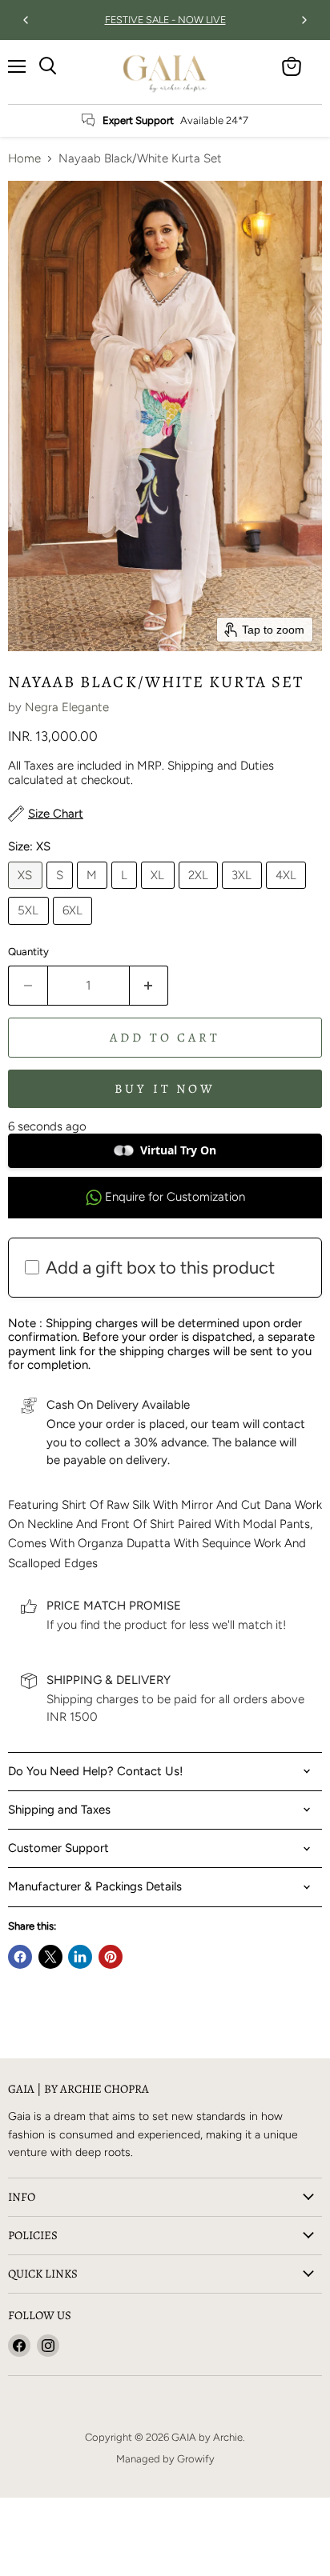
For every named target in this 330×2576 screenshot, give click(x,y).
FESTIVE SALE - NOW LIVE (165, 20)
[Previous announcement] (26, 20)
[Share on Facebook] (20, 1957)
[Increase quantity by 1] (149, 986)
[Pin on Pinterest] (111, 1957)
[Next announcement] (304, 20)
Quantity (28, 952)
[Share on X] (50, 1957)
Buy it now (165, 1088)
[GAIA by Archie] (165, 72)
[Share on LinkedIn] (80, 1957)
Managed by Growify (165, 2459)
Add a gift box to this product (160, 1268)
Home (24, 159)
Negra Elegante (67, 707)
